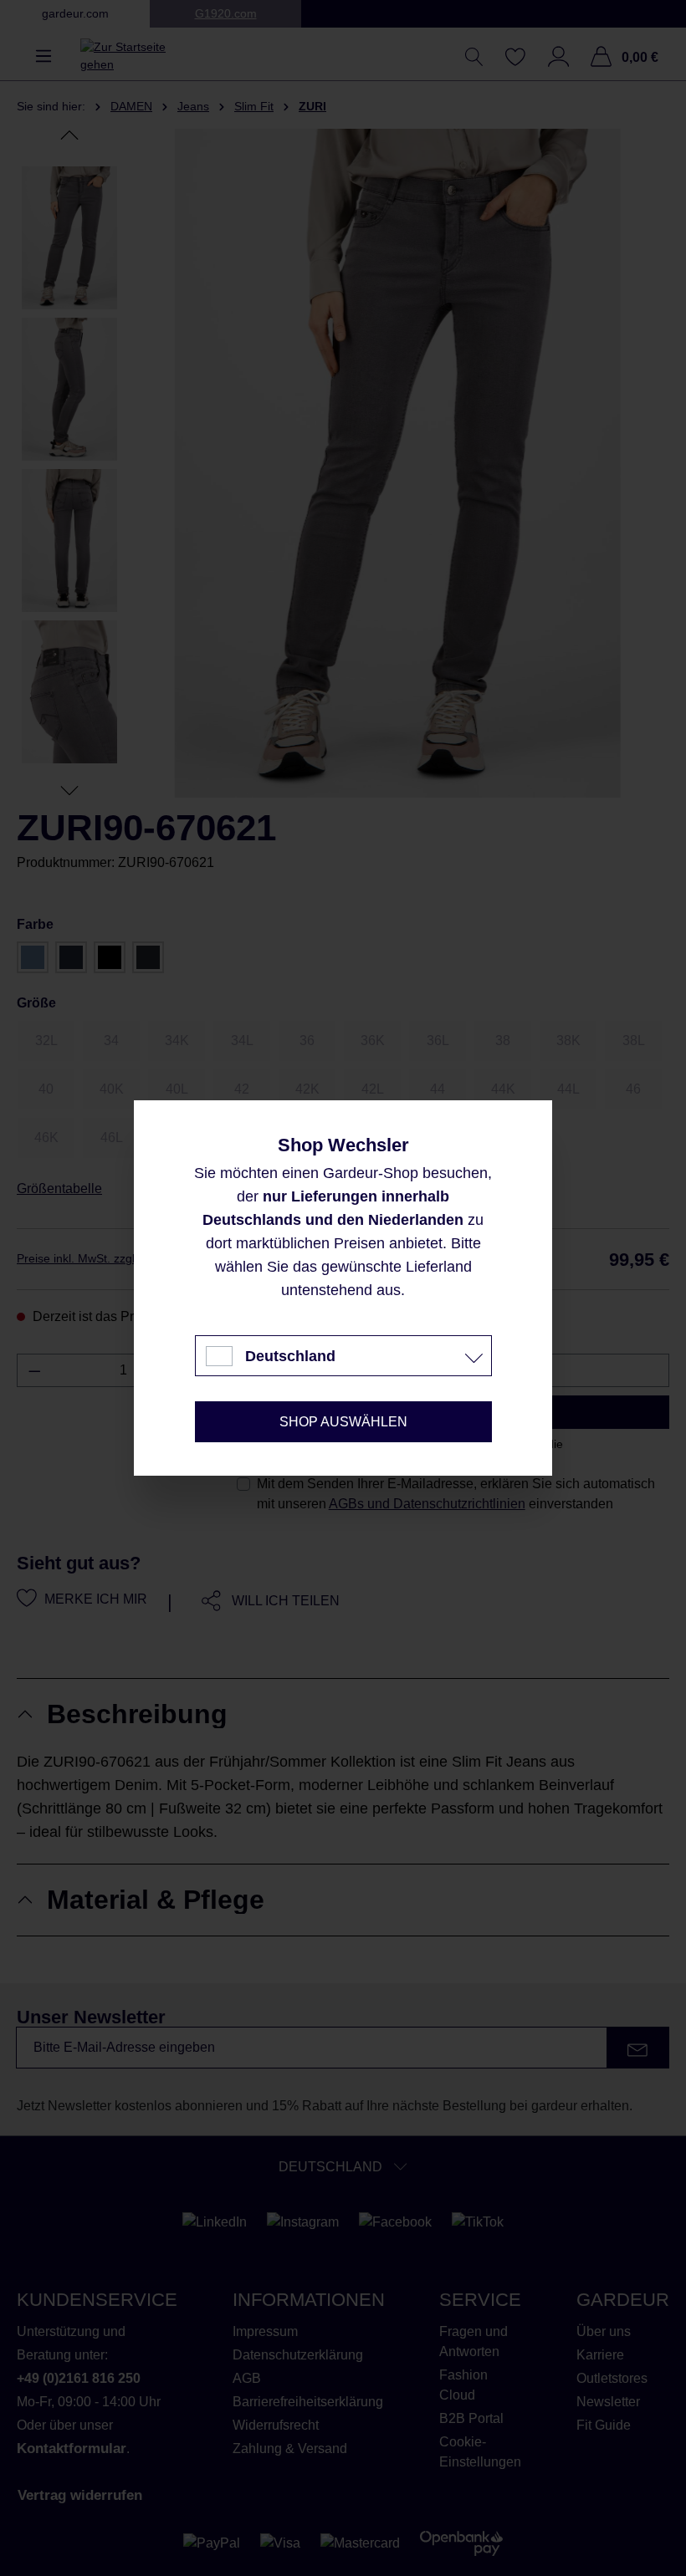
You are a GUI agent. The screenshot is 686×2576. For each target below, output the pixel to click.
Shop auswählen (343, 1422)
